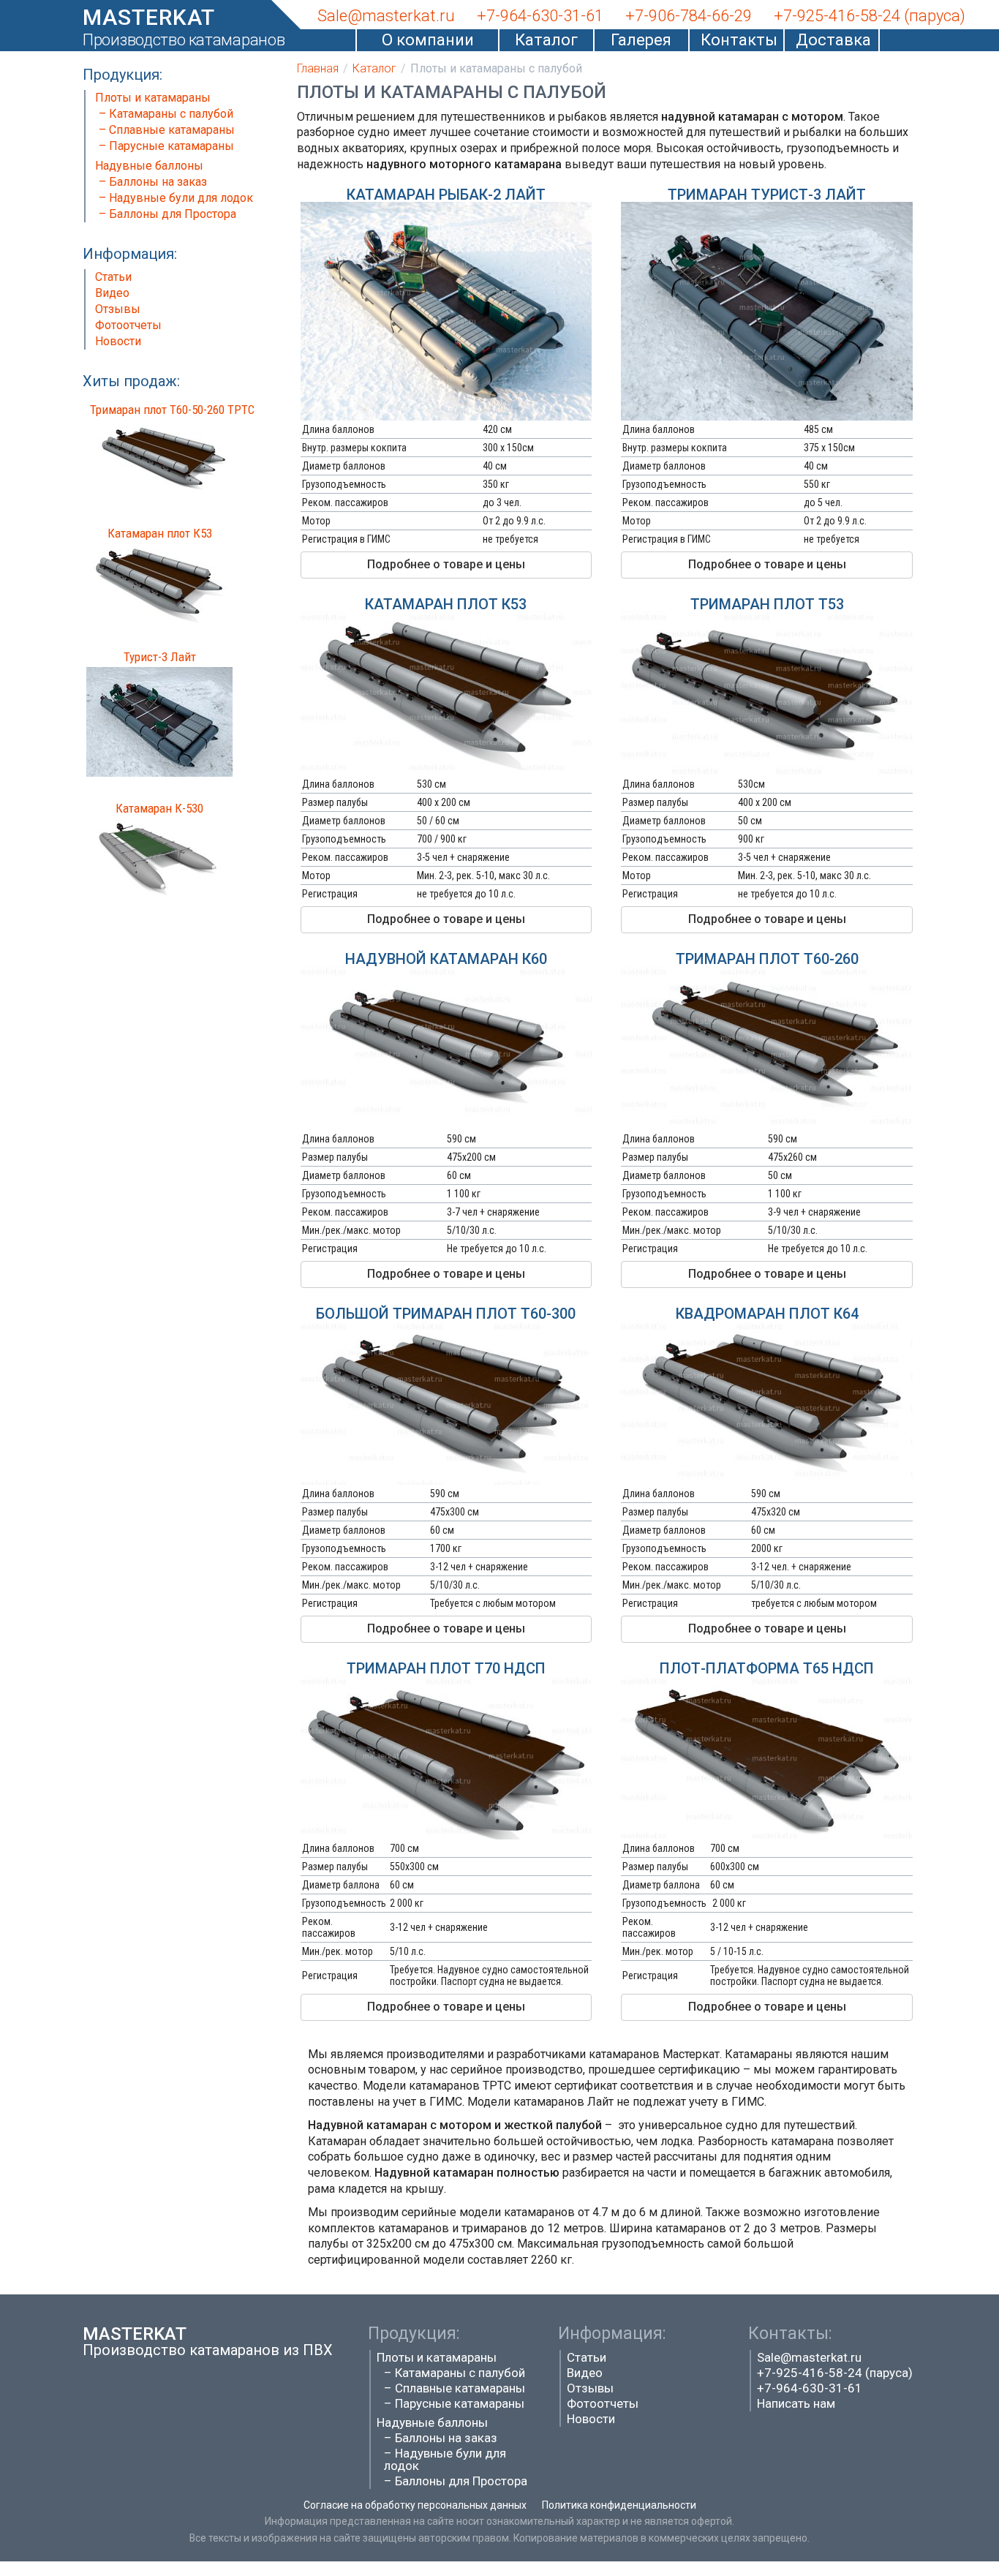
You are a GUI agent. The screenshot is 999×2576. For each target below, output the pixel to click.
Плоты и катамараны (153, 98)
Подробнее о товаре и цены (446, 564)
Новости (118, 341)
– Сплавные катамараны (167, 130)
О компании (428, 40)
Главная (318, 68)
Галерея (641, 40)
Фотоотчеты (128, 325)
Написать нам (796, 2403)
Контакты (736, 40)
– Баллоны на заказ (153, 182)
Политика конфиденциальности (619, 2505)
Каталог (546, 40)
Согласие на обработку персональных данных (415, 2505)
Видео (112, 293)
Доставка (832, 40)
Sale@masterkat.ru (809, 2357)
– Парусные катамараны (166, 146)
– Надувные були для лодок (176, 198)
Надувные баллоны (149, 166)
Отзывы (118, 309)
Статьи (113, 277)
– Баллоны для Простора (167, 214)
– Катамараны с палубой (166, 114)
